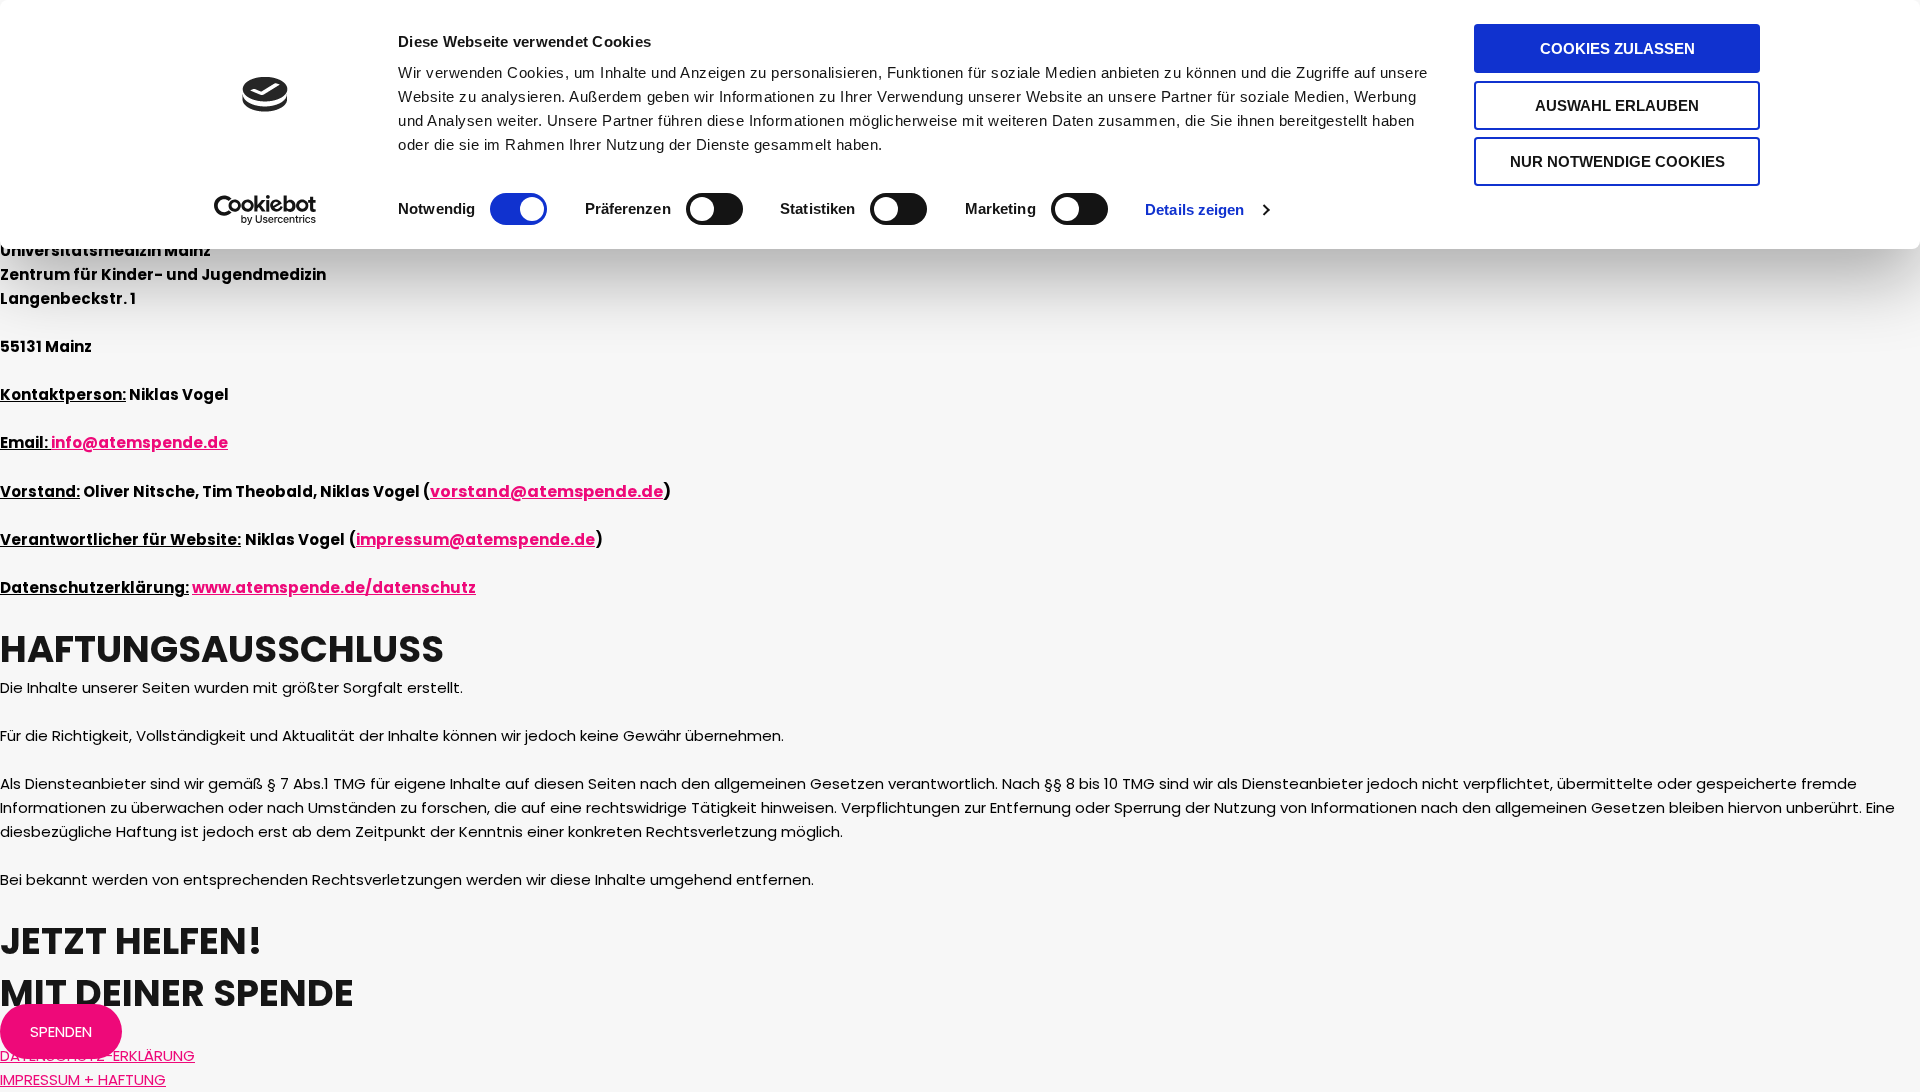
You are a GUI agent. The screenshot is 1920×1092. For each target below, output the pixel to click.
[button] (61, 1031)
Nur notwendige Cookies (1617, 161)
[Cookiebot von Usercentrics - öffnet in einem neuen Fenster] (265, 210)
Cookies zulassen (1617, 48)
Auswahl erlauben (1617, 105)
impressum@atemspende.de (475, 539)
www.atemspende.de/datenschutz (334, 587)
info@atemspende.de (139, 442)
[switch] (714, 209)
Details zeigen (1194, 209)
